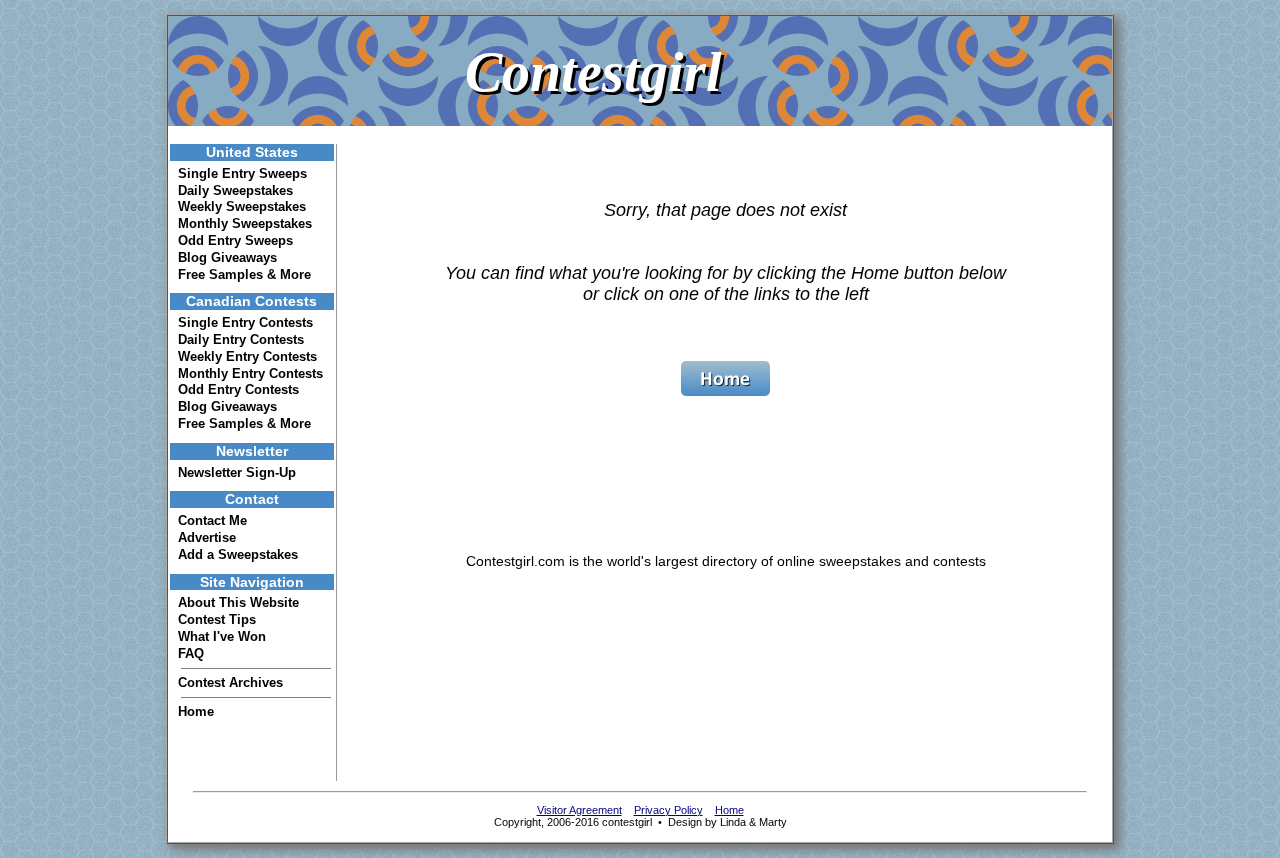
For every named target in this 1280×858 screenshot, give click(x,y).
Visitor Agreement (579, 810)
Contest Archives (230, 682)
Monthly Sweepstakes (245, 223)
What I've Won (222, 636)
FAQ (191, 653)
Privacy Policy (668, 810)
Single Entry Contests (245, 322)
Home (196, 711)
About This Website (238, 602)
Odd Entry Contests (238, 389)
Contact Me (212, 520)
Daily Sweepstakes (235, 190)
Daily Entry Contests (241, 339)
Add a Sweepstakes (238, 554)
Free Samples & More (244, 274)
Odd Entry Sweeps (235, 240)
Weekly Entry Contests (247, 356)
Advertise (207, 537)
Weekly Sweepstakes (242, 206)
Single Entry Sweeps (242, 173)
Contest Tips (217, 619)
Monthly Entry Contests (250, 373)
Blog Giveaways (227, 257)
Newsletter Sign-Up (237, 472)
